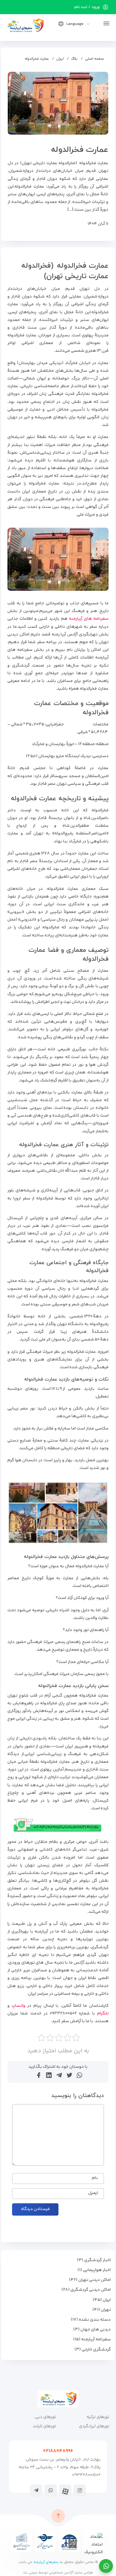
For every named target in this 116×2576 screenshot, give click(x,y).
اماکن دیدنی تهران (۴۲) (90, 2280)
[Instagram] (80, 2490)
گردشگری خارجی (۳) (93, 2350)
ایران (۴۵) (102, 2300)
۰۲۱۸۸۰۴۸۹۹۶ (58, 2451)
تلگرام (103, 2014)
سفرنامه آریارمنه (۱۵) (92, 2339)
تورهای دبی (45, 2417)
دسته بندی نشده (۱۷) (91, 2320)
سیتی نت (30, 2573)
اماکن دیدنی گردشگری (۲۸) (86, 2290)
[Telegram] (36, 2490)
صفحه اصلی (95, 59)
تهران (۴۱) (102, 2310)
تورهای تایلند (44, 2426)
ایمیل (93, 2193)
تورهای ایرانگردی (94, 2426)
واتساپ (19, 2006)
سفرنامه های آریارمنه (89, 619)
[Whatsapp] (51, 2490)
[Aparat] (65, 2491)
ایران (60, 59)
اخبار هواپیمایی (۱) (94, 2270)
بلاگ (74, 59)
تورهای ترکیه (98, 2417)
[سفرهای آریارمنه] (25, 25)
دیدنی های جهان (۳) (92, 2330)
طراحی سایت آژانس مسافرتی (71, 2573)
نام (95, 2178)
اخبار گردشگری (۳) (94, 2260)
